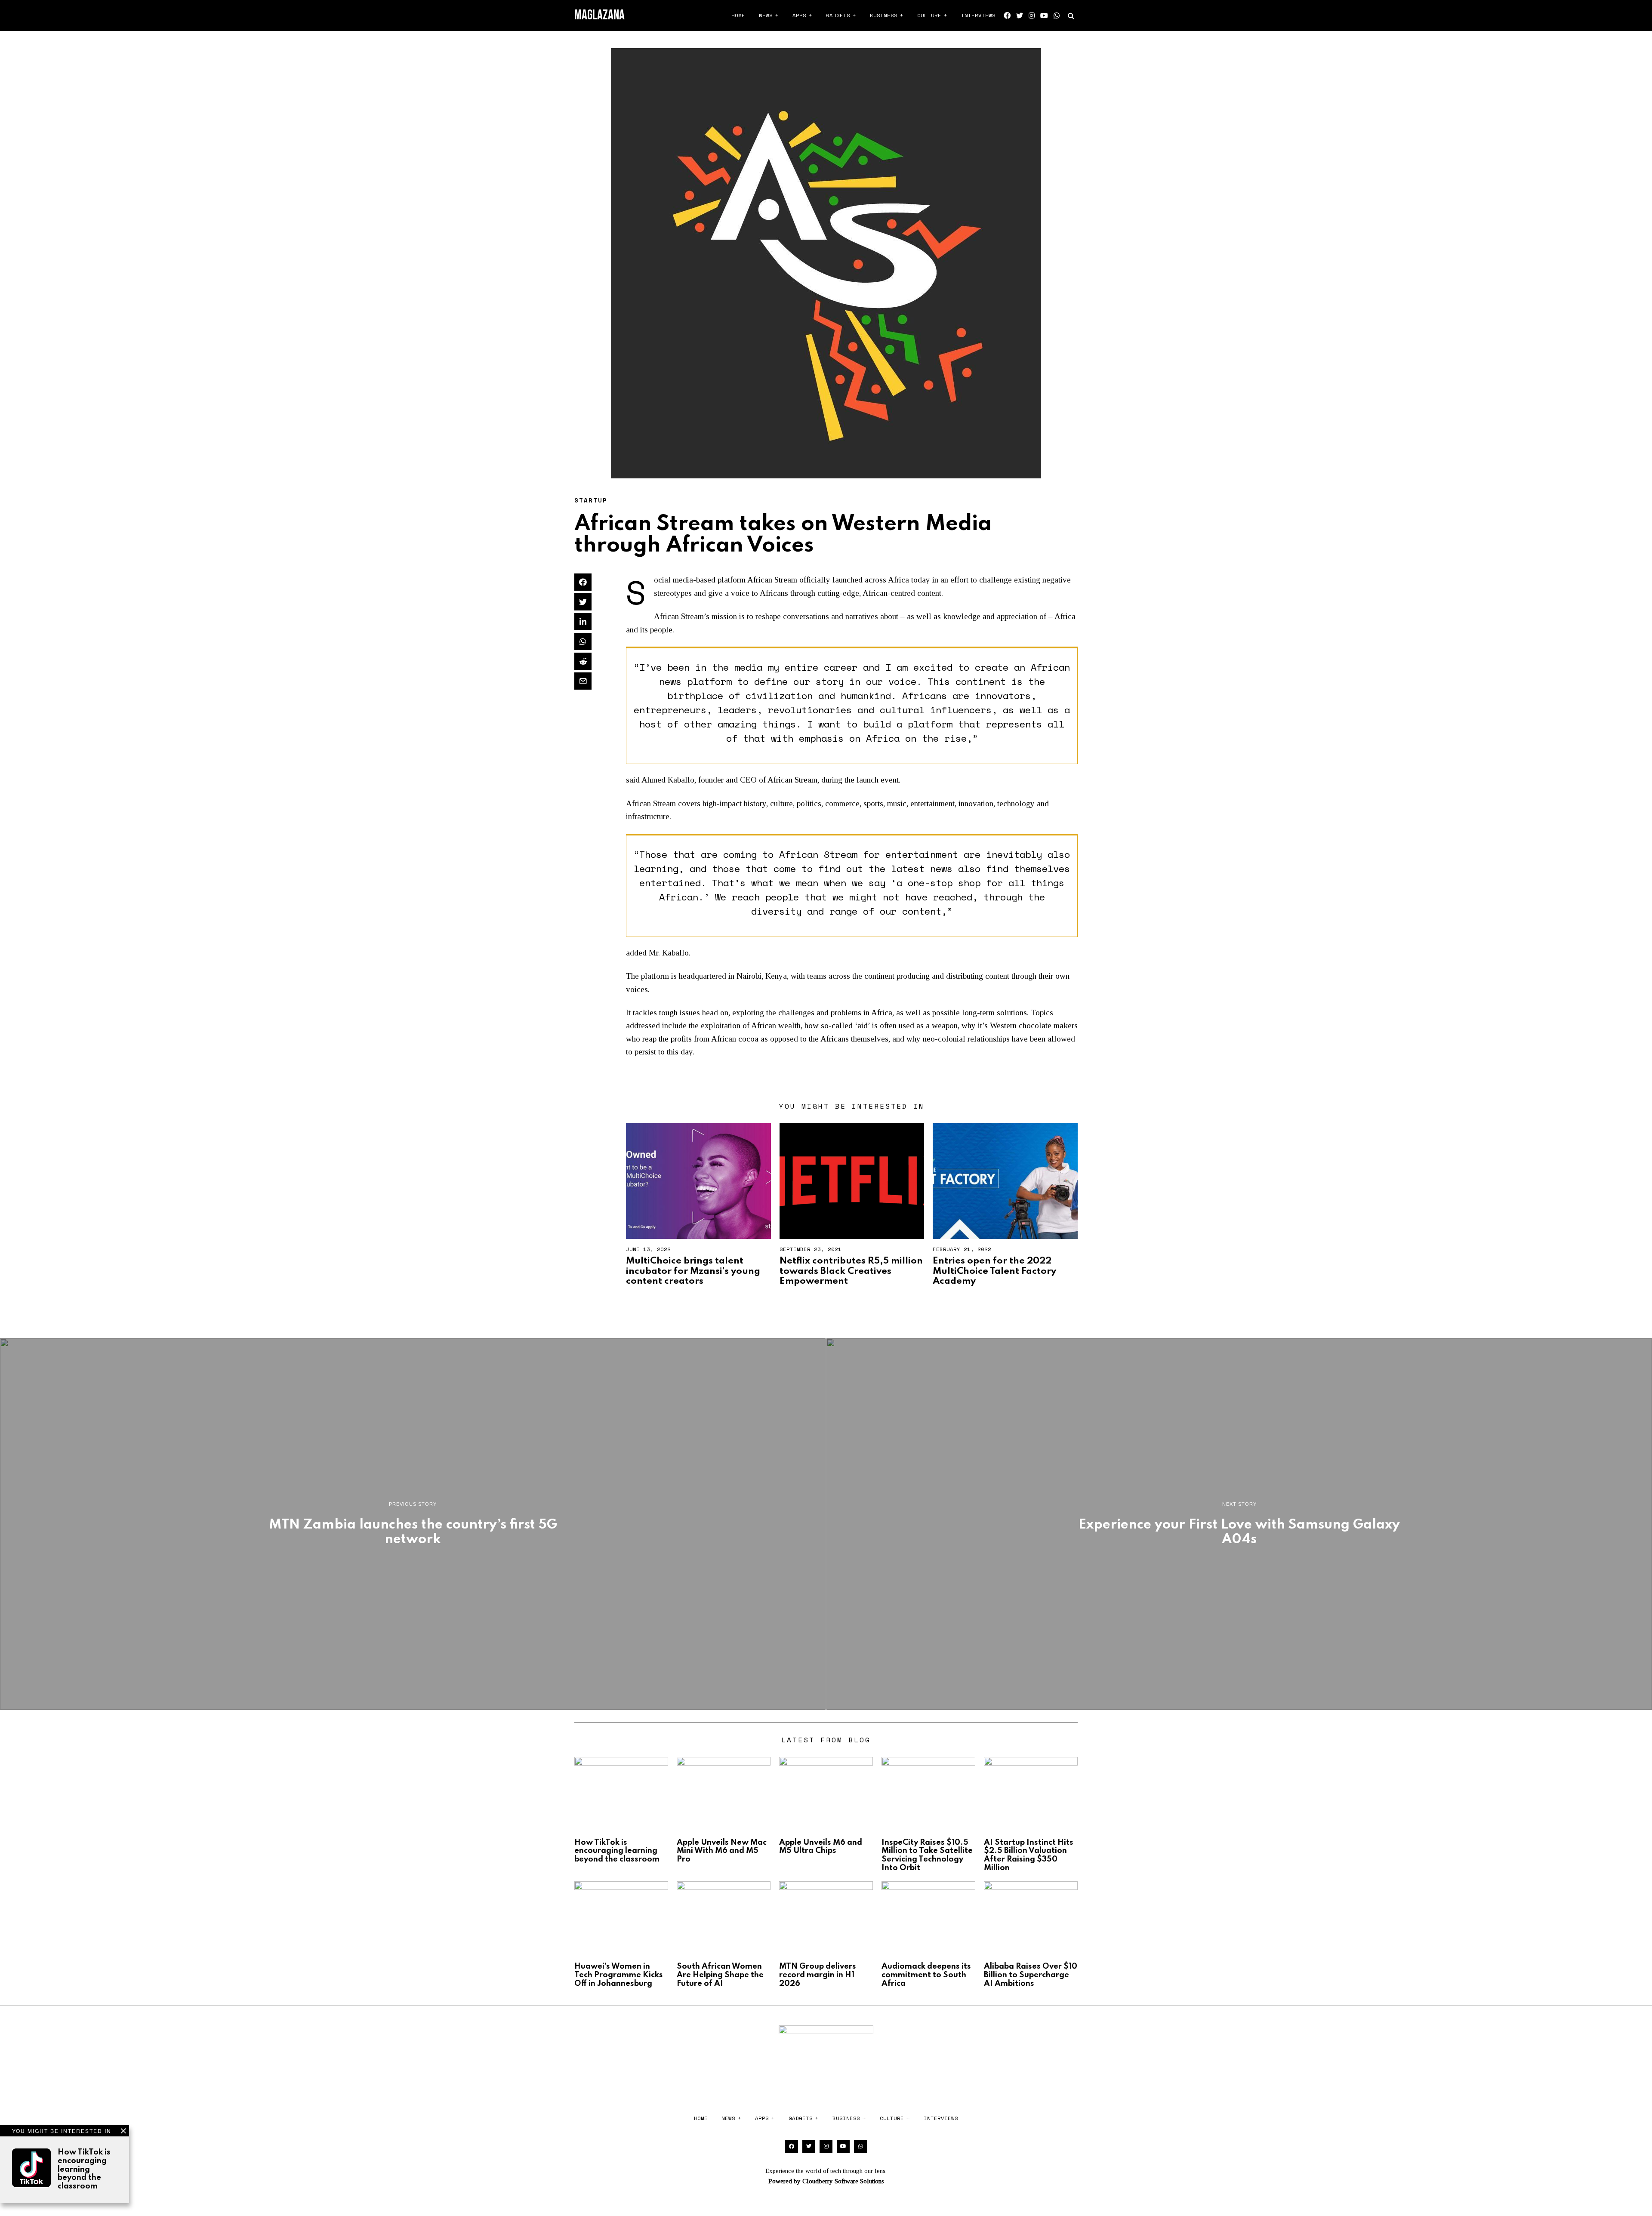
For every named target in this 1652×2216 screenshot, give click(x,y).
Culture (929, 15)
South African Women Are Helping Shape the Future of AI (720, 1975)
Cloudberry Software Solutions (843, 2181)
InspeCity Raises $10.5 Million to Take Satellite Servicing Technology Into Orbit (927, 1855)
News (766, 15)
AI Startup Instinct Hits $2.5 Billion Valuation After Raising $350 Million (1029, 1855)
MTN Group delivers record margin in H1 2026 (818, 1975)
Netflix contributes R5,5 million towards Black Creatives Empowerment (851, 1271)
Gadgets (838, 15)
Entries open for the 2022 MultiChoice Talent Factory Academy (994, 1271)
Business (884, 15)
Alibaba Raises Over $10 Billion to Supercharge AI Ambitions (1031, 1975)
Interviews (978, 15)
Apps (799, 15)
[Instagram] (1032, 15)
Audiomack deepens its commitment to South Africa (926, 1975)
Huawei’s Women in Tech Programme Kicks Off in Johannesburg (619, 1975)
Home (738, 15)
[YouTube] (1044, 15)
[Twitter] (1020, 15)
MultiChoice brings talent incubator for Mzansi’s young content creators (693, 1271)
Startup (591, 500)
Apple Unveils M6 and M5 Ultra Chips (821, 1847)
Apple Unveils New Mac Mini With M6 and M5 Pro (722, 1851)
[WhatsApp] (1057, 15)
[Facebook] (1007, 15)
